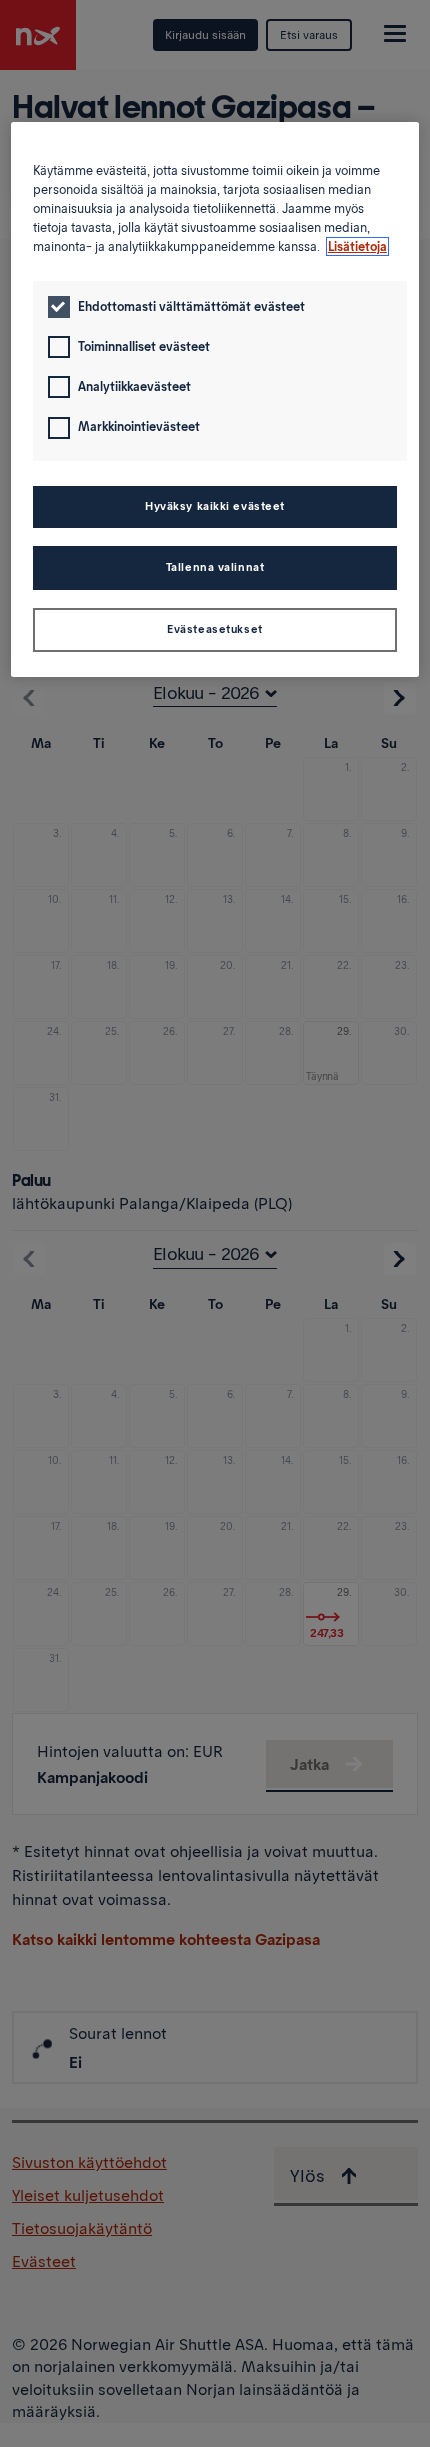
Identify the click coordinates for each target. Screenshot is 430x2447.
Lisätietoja (357, 246)
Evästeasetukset (215, 629)
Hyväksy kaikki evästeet (215, 506)
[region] (215, 399)
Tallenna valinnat (215, 567)
